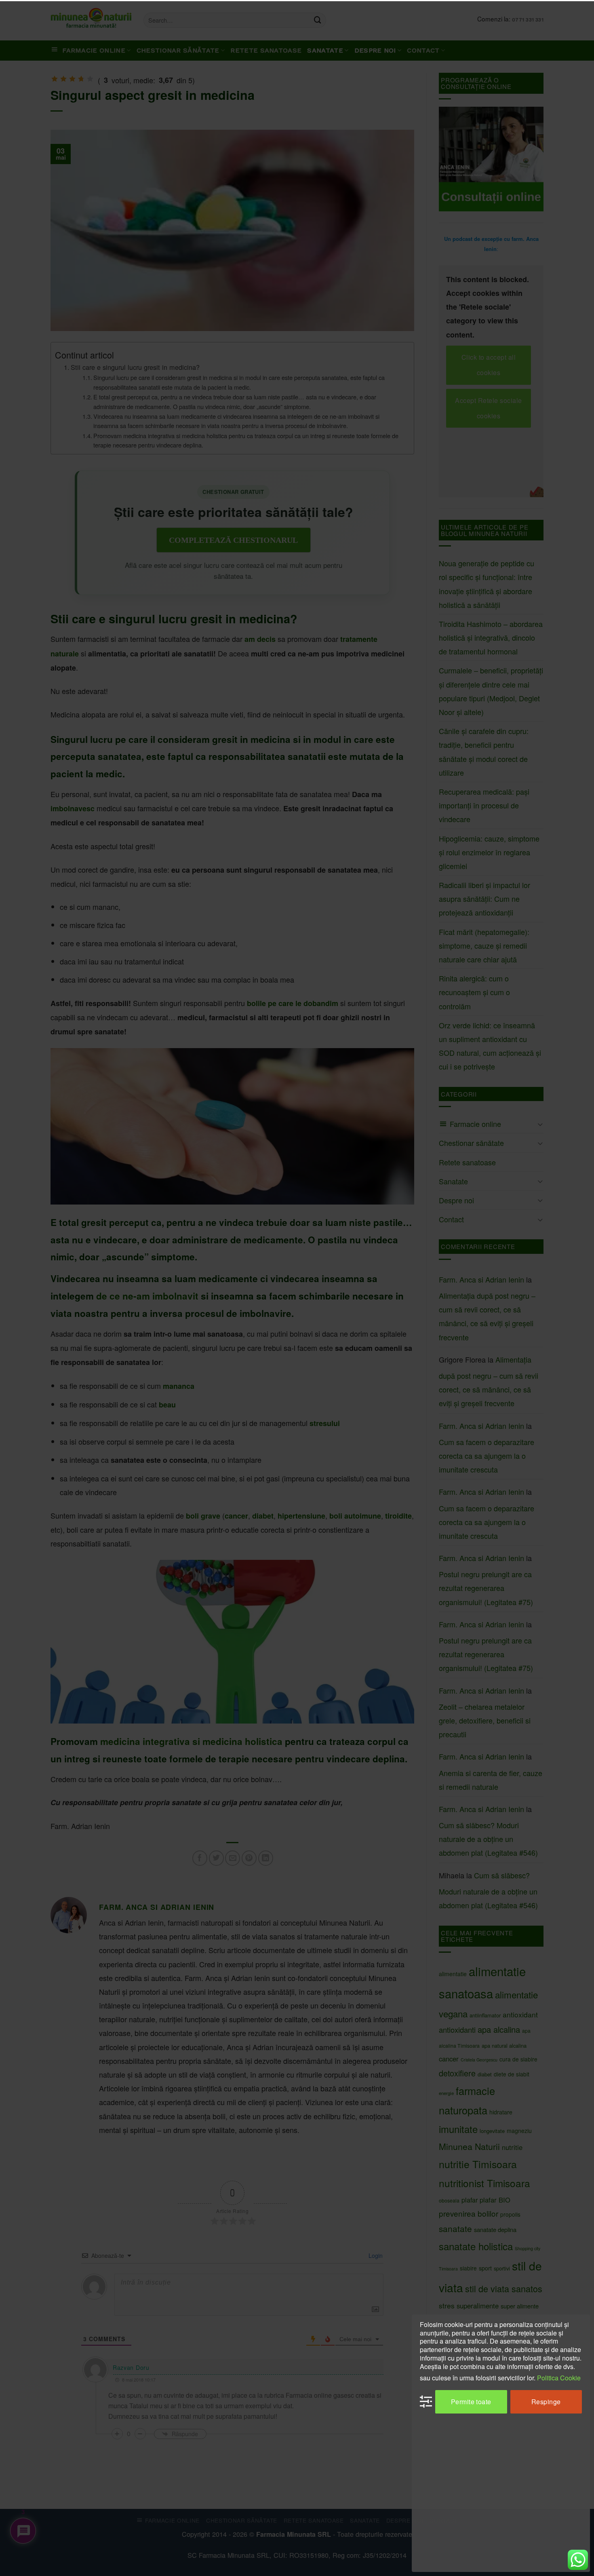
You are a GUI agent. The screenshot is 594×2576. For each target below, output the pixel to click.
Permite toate (471, 2401)
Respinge (546, 2401)
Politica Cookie (559, 2377)
